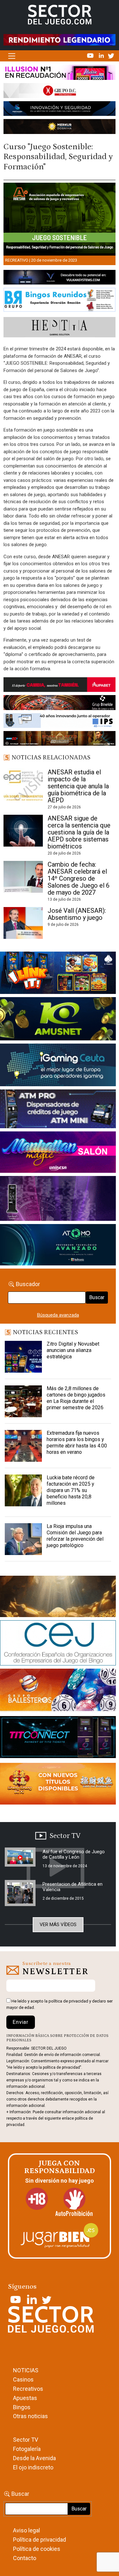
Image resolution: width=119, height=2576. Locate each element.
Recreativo (17, 260)
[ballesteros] (58, 1692)
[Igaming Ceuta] (58, 1066)
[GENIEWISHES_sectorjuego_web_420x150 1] (58, 1598)
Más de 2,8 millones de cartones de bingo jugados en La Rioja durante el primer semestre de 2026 (76, 1398)
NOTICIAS (26, 2370)
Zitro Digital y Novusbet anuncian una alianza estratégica (73, 1350)
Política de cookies (37, 2549)
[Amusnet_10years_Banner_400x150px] (58, 1020)
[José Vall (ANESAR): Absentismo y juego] (23, 923)
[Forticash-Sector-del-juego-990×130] (60, 110)
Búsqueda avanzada (58, 1315)
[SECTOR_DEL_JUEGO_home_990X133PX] (60, 74)
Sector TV (26, 2440)
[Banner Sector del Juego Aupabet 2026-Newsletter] (60, 686)
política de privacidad (68, 2001)
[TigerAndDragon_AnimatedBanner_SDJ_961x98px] (60, 39)
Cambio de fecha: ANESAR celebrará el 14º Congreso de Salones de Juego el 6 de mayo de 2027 (79, 878)
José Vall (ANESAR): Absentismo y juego (77, 914)
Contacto (25, 2558)
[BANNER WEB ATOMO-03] (58, 1246)
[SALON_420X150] (58, 1153)
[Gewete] (58, 1200)
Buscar (97, 1297)
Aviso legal (26, 2530)
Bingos (22, 2407)
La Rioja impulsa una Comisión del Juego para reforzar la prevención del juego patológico (75, 1536)
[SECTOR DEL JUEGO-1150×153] (60, 92)
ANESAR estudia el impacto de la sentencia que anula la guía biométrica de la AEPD (78, 786)
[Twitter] (111, 55)
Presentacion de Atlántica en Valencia (73, 1887)
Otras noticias (30, 2416)
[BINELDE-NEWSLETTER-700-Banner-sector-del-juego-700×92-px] (60, 704)
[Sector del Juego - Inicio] (60, 14)
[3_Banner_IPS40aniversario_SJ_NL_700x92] (60, 722)
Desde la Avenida (34, 2458)
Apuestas (25, 2398)
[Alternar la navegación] (12, 56)
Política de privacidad (40, 2540)
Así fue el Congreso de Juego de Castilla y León (74, 1854)
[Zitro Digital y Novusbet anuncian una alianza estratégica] (23, 1357)
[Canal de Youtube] (91, 55)
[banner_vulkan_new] (60, 278)
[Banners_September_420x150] (58, 1785)
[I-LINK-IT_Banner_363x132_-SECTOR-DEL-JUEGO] (58, 974)
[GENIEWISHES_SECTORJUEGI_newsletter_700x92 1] (60, 128)
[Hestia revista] (60, 328)
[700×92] (60, 740)
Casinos (23, 2379)
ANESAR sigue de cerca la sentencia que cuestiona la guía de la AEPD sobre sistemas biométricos (79, 832)
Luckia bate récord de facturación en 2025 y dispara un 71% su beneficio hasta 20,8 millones (71, 1490)
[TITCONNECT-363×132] (58, 1738)
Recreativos (28, 2389)
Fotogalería (27, 2449)
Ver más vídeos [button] (58, 1925)
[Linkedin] (102, 55)
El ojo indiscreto (33, 2467)
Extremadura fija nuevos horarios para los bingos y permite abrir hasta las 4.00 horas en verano (77, 1443)
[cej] (58, 1644)
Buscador (28, 1284)
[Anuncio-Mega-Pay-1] (58, 1110)
